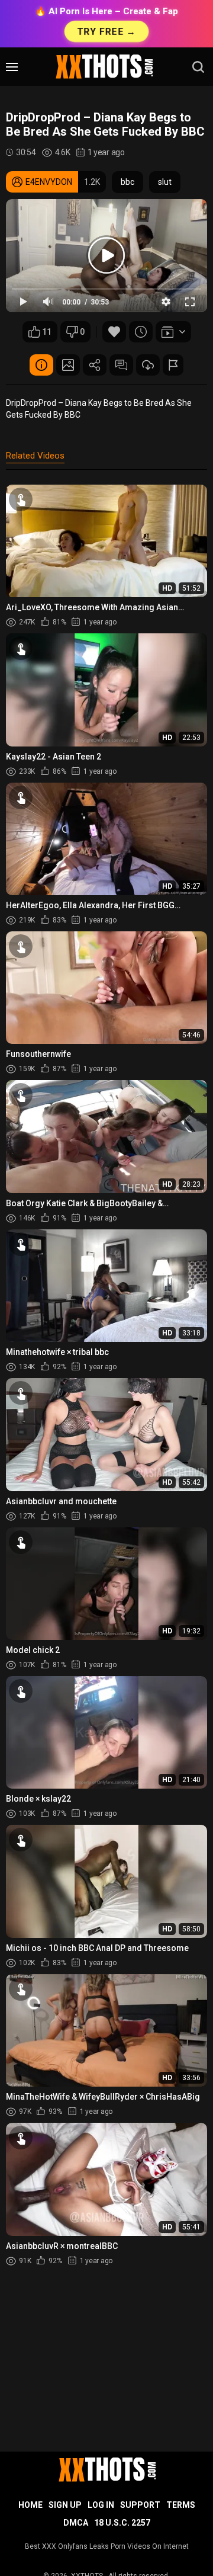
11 (47, 332)
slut (165, 182)
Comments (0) (121, 365)
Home (30, 2505)
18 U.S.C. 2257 (122, 2523)
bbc (128, 182)
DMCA (76, 2523)
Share (95, 365)
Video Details (41, 365)
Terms (181, 2505)
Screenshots (68, 365)
